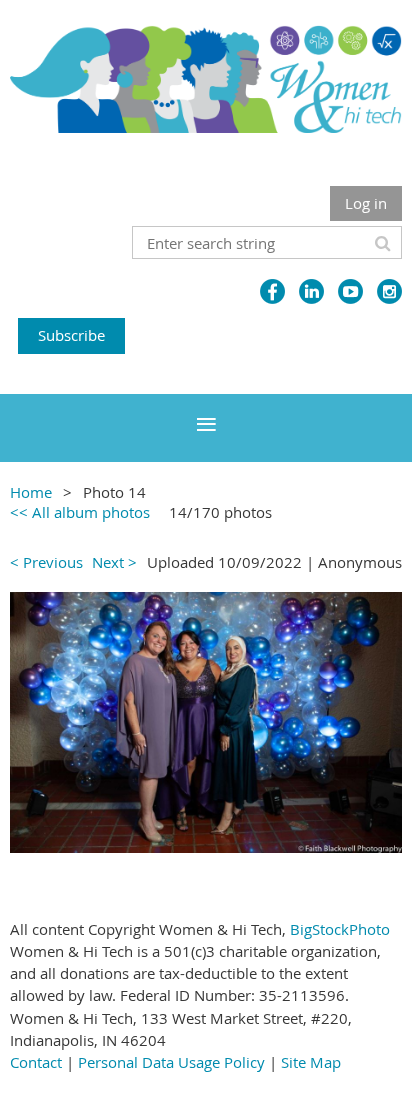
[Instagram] (389, 291)
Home (31, 492)
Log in (366, 203)
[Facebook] (272, 291)
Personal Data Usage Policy (171, 1062)
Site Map (311, 1062)
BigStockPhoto (340, 929)
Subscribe (71, 335)
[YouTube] (350, 291)
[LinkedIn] (311, 291)
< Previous (46, 562)
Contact (36, 1062)
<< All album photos (80, 512)
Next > (114, 562)
